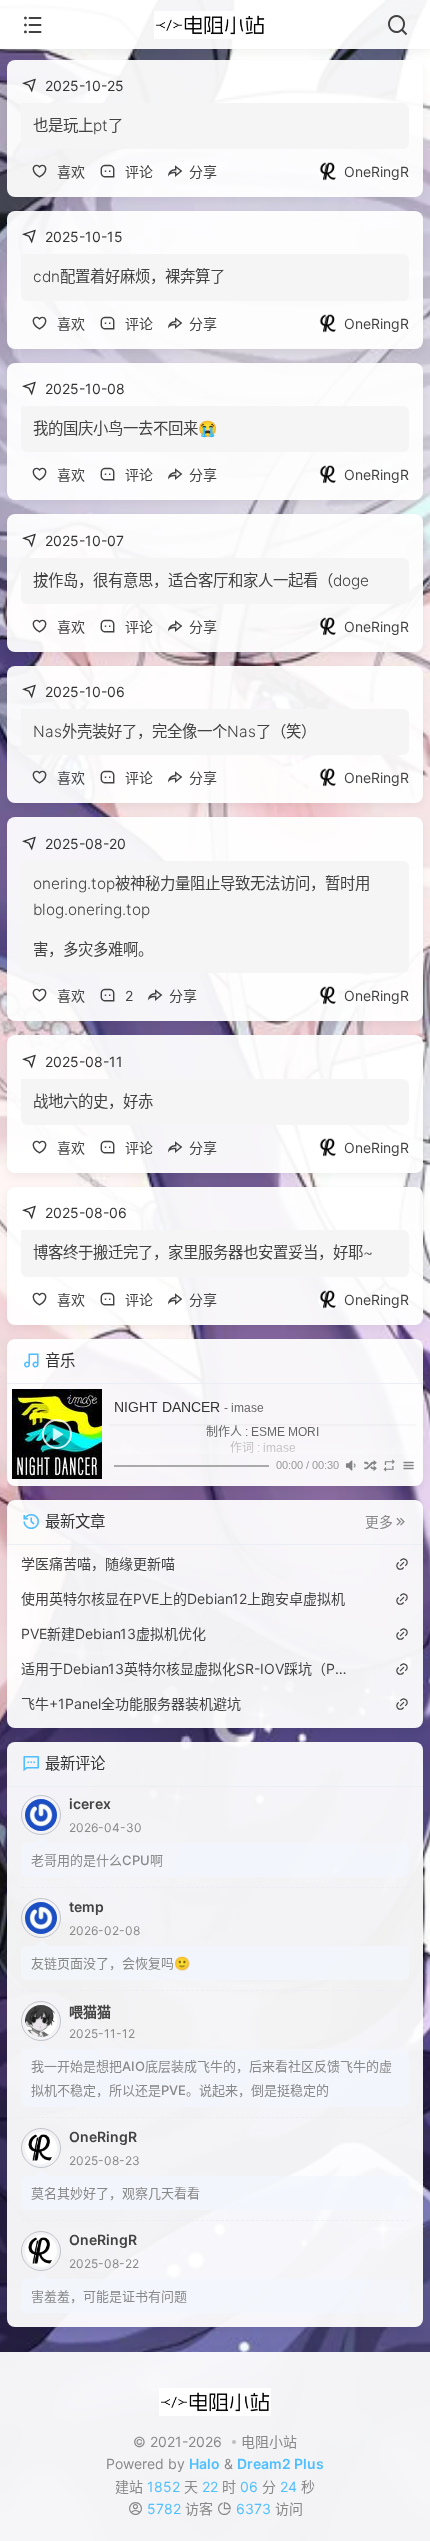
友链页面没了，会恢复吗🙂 (110, 1963)
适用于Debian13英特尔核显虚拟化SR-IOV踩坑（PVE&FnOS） (186, 1668)
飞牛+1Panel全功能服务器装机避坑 (131, 1703)
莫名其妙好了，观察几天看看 (115, 2193)
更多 (379, 1522)
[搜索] (397, 25)
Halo (204, 2463)
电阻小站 (269, 2441)
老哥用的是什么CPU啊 (97, 1860)
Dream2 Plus (280, 2463)
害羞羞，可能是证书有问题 (109, 2296)
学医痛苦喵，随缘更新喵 (98, 1563)
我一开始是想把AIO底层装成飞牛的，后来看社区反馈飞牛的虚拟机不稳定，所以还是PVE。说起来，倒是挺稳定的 (211, 2078)
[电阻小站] (215, 25)
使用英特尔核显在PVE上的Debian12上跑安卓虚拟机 (183, 1598)
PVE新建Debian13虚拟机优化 (113, 1633)
